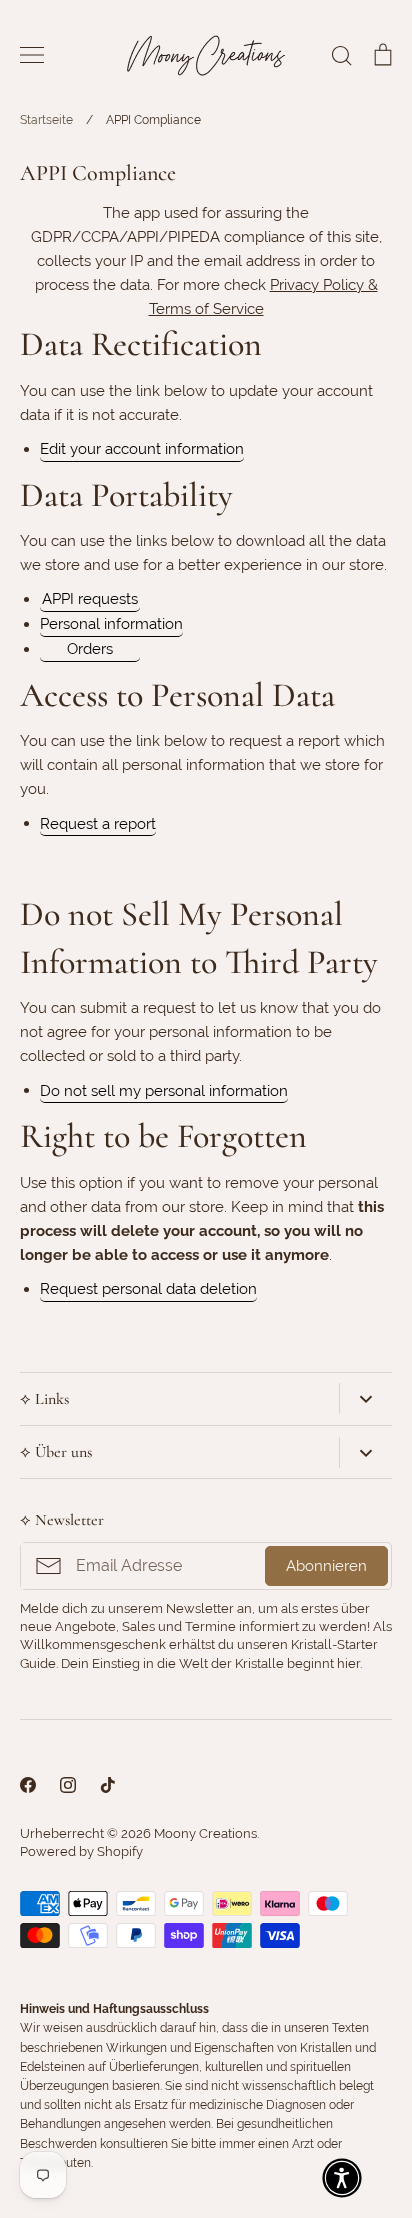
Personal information (111, 624)
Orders (90, 649)
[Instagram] (68, 1785)
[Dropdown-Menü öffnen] (365, 1398)
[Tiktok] (108, 1785)
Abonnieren (326, 1566)
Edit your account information (142, 449)
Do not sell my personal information (164, 1091)
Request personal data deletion (148, 1289)
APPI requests (90, 599)
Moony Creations (205, 1833)
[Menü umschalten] (32, 55)
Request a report (98, 824)
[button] (342, 2178)
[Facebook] (28, 1785)
